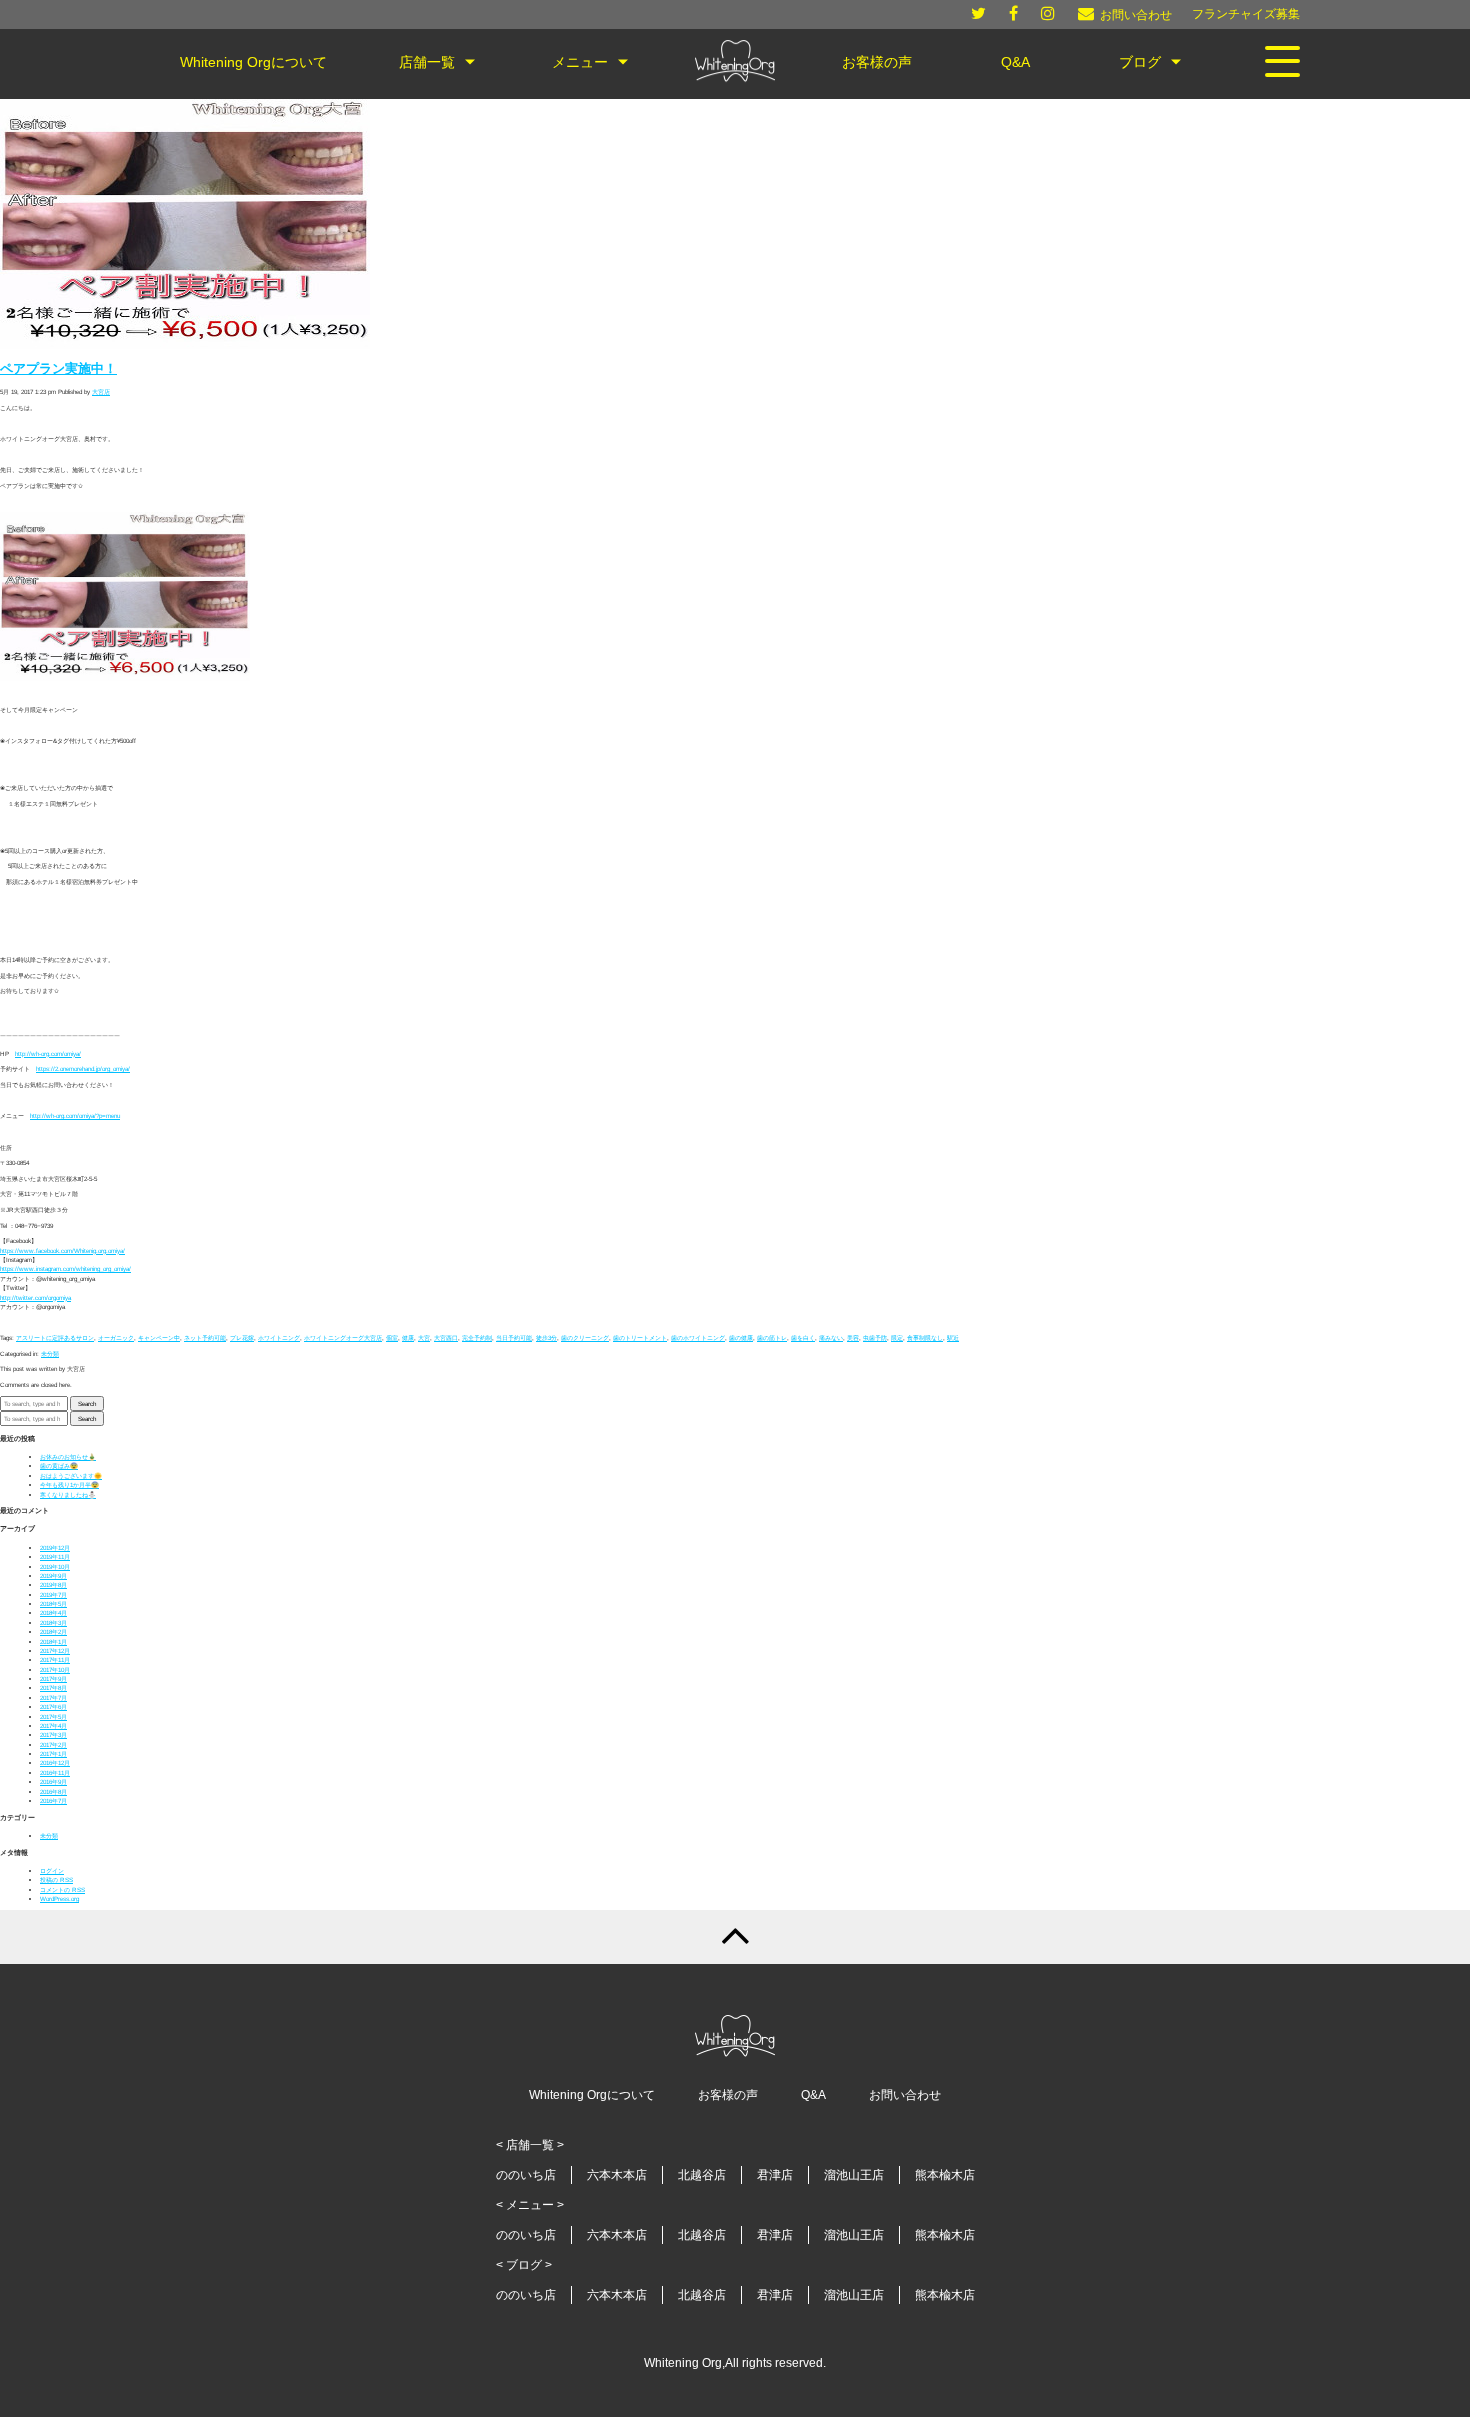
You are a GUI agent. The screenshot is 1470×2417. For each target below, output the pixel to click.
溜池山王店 (854, 2175)
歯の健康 (741, 1337)
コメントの (62, 1889)
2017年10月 (55, 1669)
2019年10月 (55, 1566)
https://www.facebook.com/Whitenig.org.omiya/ (62, 1250)
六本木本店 (617, 2175)
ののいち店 (526, 2175)
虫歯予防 (875, 1337)
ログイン (52, 1870)
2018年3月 (53, 1622)
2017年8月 (53, 1687)
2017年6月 (53, 1706)
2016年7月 (53, 1800)
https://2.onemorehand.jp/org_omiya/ (83, 1068)
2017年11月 (55, 1659)
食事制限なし (925, 1337)
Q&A (813, 2095)
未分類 (50, 1353)
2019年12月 (55, 1547)
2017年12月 (55, 1650)
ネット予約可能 (205, 1337)
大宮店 (101, 391)
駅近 (953, 1337)
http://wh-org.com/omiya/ (48, 1053)
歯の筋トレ (772, 1337)
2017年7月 (53, 1697)
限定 (897, 1337)
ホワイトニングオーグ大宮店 (343, 1337)
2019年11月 (55, 1556)
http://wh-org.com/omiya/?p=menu (75, 1115)
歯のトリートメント (640, 1337)
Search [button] (87, 1403)
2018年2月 (53, 1631)
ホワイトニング (279, 1337)
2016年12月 (55, 1762)
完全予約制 (477, 1337)
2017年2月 (53, 1744)
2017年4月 (53, 1725)
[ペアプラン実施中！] (185, 346)
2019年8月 (53, 1584)
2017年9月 (53, 1678)
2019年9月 (53, 1575)
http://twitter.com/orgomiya (35, 1297)
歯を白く (803, 1337)
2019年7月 (53, 1594)
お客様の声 (728, 2095)
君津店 (775, 2175)
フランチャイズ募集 (1246, 14)
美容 (853, 1337)
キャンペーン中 (159, 1337)
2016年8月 (53, 1791)
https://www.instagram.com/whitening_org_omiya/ (65, 1268)
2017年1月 (53, 1753)
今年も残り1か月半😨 (69, 1484)
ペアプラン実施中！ (58, 369)
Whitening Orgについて (592, 2095)
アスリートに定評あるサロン (55, 1337)
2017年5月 (53, 1716)
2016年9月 (53, 1781)
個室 (392, 1337)
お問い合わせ (905, 2095)
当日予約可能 (514, 1337)
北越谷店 (702, 2175)
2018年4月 (53, 1612)
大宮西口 (446, 1337)
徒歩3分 (546, 1337)
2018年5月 (53, 1603)
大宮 (424, 1337)
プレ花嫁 (242, 1337)
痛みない (831, 1337)
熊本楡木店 (945, 2175)
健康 (408, 1337)
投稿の (56, 1879)
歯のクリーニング (585, 1337)
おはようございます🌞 (71, 1475)
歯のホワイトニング (698, 1337)
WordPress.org (59, 1898)
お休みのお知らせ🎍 (68, 1456)
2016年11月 (55, 1772)
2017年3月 (53, 1734)
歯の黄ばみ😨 (59, 1465)
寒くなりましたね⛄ (68, 1494)
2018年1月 (53, 1641)
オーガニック (116, 1337)
